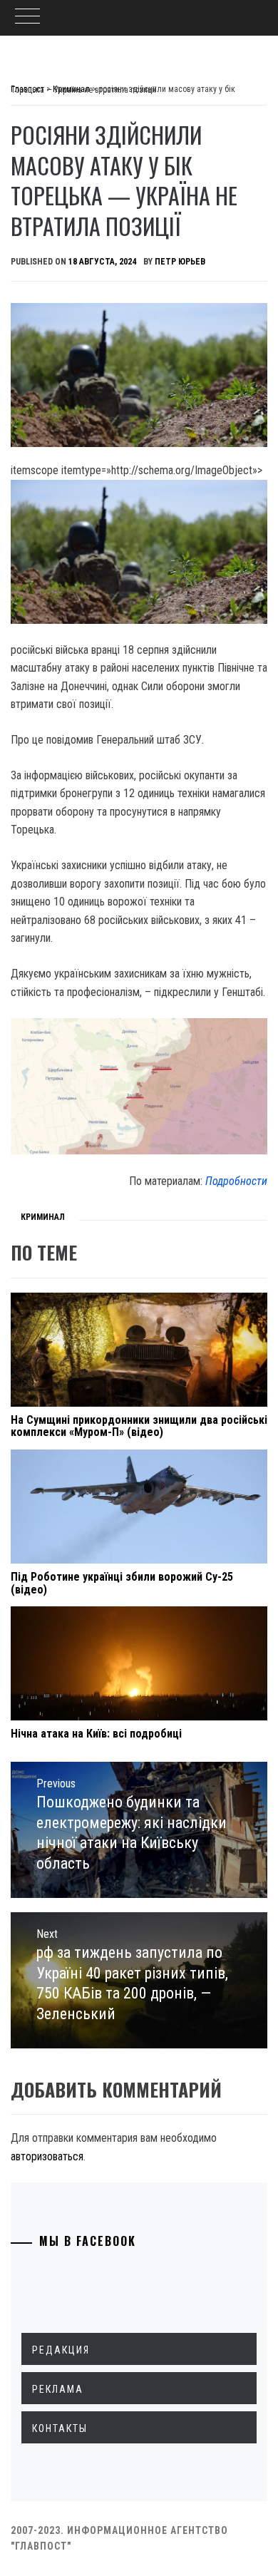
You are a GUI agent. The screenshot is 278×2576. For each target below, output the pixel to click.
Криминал (43, 1217)
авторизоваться (47, 2156)
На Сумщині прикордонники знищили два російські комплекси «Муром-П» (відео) (139, 1426)
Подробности (236, 1181)
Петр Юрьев (180, 262)
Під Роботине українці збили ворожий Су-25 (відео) (122, 1583)
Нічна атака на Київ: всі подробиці (96, 1734)
